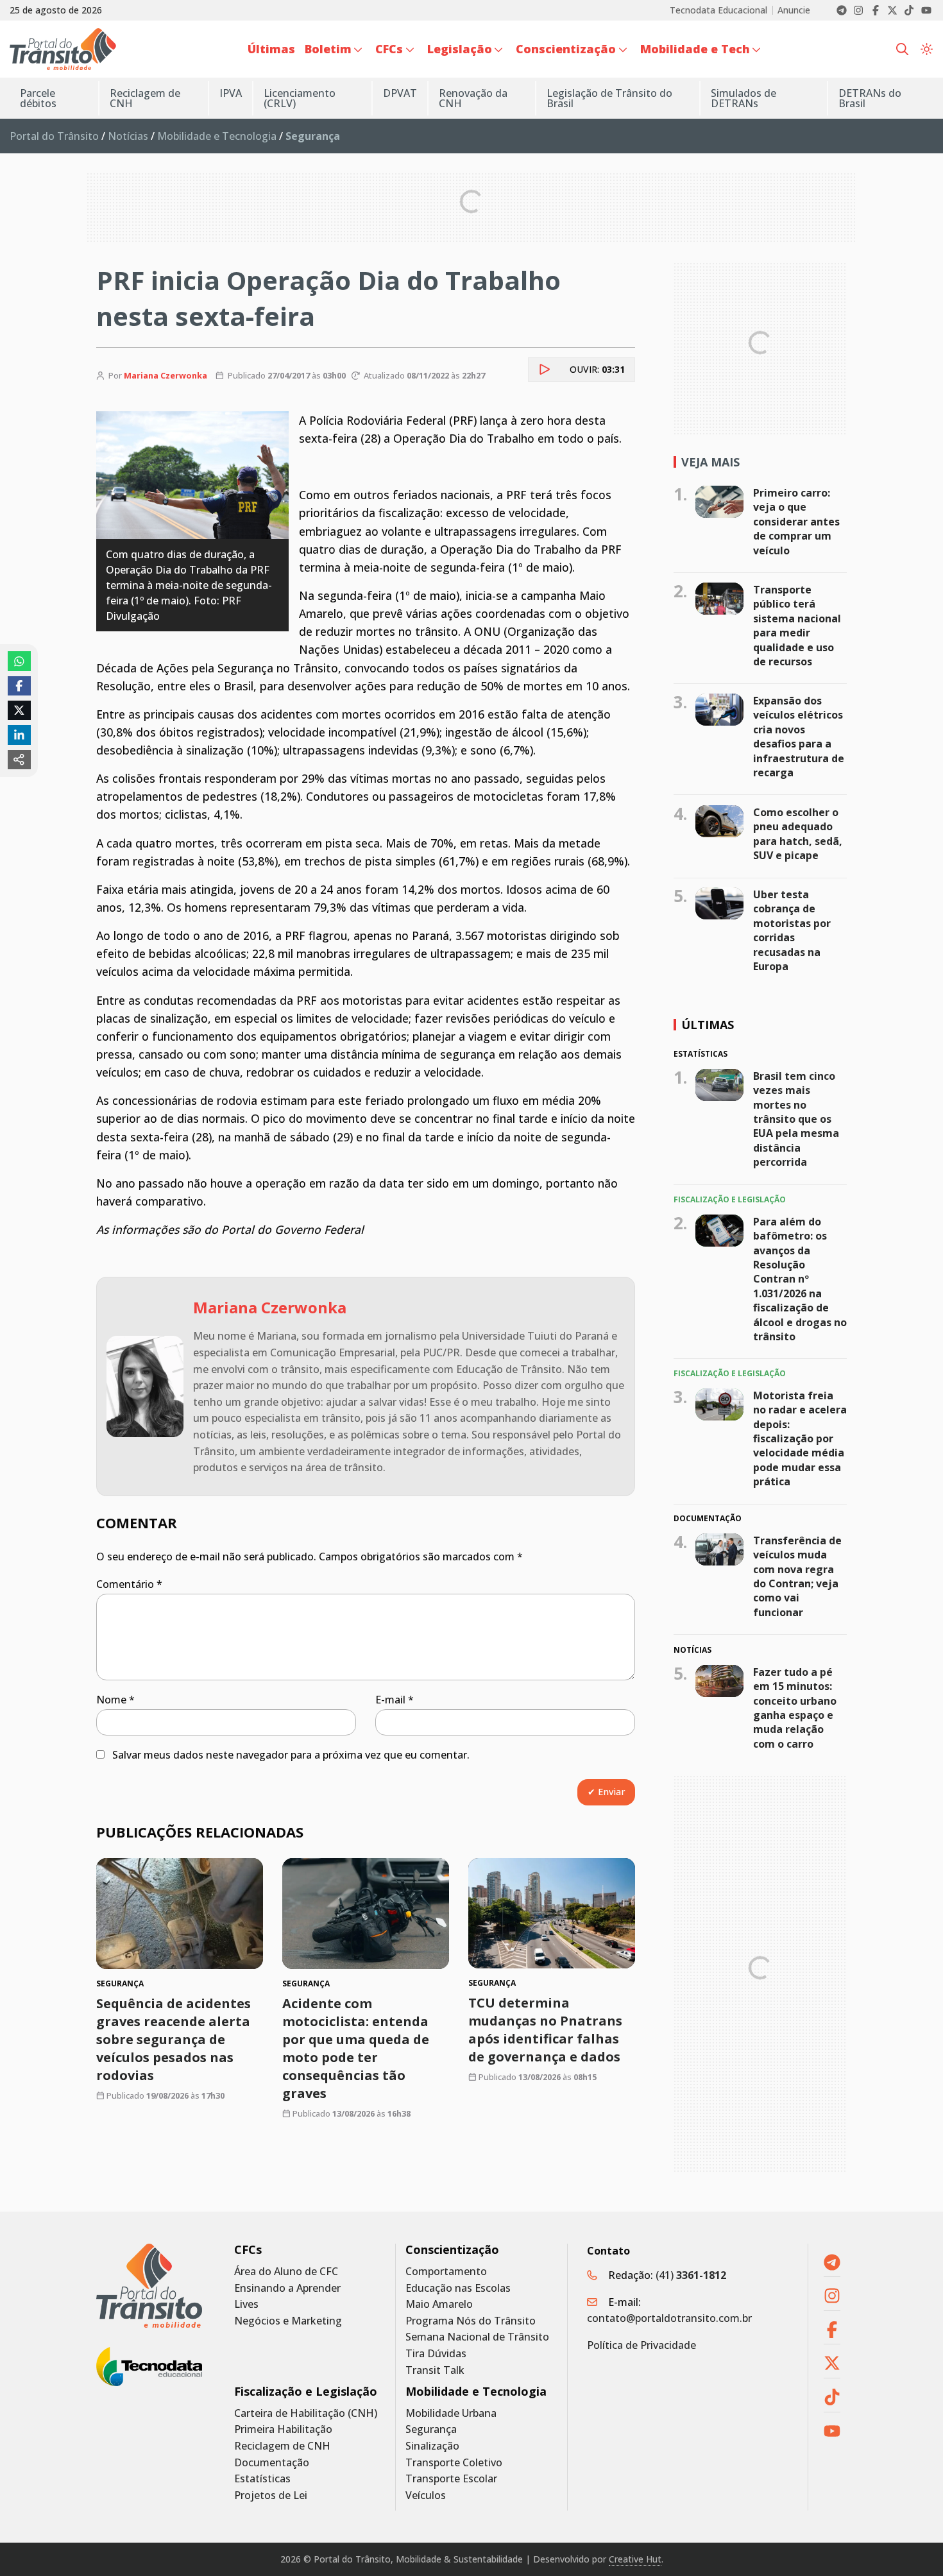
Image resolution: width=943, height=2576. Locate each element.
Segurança (431, 2429)
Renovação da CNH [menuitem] (473, 98)
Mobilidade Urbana (451, 2413)
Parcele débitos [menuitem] (38, 98)
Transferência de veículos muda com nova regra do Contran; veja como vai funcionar (797, 1576)
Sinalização (432, 2446)
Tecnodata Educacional (718, 10)
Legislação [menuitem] (460, 49)
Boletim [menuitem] (328, 49)
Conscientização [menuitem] (566, 49)
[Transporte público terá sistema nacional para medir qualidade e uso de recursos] (719, 599)
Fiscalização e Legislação (306, 2392)
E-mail (395, 1700)
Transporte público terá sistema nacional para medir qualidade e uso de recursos (797, 626)
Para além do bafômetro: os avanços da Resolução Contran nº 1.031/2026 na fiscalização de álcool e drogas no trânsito (800, 1278)
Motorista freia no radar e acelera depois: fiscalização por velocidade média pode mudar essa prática (800, 1438)
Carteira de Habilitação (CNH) (306, 2413)
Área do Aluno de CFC (286, 2272)
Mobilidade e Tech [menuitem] (695, 49)
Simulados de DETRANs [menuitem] (743, 98)
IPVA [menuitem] (231, 93)
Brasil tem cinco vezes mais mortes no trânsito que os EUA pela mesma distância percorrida (796, 1119)
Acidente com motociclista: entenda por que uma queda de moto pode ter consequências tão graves (356, 2048)
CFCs (248, 2250)
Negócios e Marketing (288, 2321)
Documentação (272, 2463)
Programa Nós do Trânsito (471, 2321)
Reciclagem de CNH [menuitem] (145, 98)
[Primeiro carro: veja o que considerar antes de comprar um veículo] (719, 502)
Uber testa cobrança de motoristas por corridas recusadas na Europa (792, 930)
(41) (691, 2275)
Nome (115, 1700)
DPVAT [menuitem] (400, 93)
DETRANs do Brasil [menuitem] (870, 98)
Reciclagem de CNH (282, 2446)
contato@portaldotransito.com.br (669, 2318)
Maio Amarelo (439, 2304)
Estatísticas (262, 2479)
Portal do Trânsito (54, 136)
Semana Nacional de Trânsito (477, 2337)
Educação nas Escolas (458, 2288)
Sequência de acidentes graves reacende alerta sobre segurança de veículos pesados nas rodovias (174, 2039)
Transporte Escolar (451, 2479)
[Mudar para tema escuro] (927, 49)
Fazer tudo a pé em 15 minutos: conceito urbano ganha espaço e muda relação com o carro (795, 1707)
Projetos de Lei (271, 2495)
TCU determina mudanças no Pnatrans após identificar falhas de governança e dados (545, 2030)
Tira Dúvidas (436, 2354)
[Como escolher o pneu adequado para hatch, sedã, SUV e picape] (719, 821)
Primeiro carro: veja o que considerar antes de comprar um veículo (796, 522)
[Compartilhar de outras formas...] (19, 760)
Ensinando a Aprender (287, 2288)
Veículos (426, 2495)
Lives (246, 2304)
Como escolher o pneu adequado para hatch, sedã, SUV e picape (798, 834)
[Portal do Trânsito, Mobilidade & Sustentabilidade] (149, 2286)
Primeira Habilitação (283, 2429)
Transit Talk (435, 2370)
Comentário (129, 1584)
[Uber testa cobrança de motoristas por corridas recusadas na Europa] (719, 903)
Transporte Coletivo (454, 2463)
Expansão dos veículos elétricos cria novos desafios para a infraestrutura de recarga (799, 737)
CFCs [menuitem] (389, 49)
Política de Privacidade (641, 2345)
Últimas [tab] (708, 1025)
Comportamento (446, 2272)
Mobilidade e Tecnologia (217, 136)
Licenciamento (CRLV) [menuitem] (300, 98)
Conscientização (452, 2250)
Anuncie (794, 10)
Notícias (128, 136)
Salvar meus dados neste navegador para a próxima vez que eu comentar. (291, 1755)
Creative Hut (635, 2559)
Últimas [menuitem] (271, 49)
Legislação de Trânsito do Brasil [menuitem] (609, 98)
